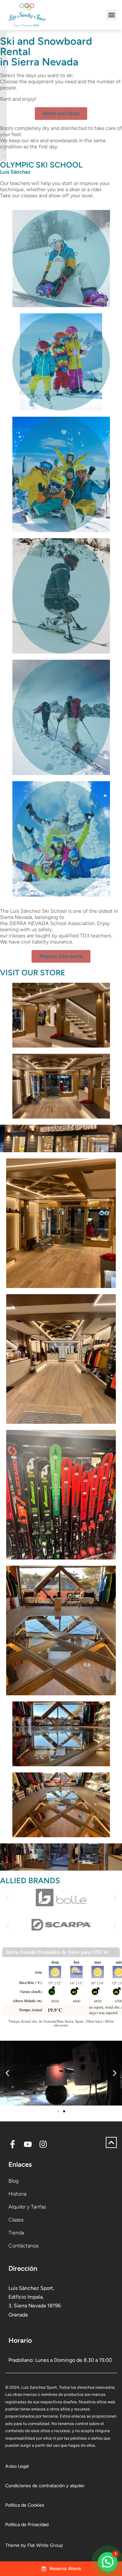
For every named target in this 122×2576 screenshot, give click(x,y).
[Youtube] (28, 2144)
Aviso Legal (17, 2466)
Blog (14, 2181)
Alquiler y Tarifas (27, 2207)
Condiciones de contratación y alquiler (45, 2486)
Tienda (16, 2233)
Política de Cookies (25, 2505)
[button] (111, 15)
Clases (16, 2220)
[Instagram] (43, 2144)
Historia (17, 2194)
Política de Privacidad (27, 2524)
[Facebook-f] (13, 2144)
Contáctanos (23, 2246)
